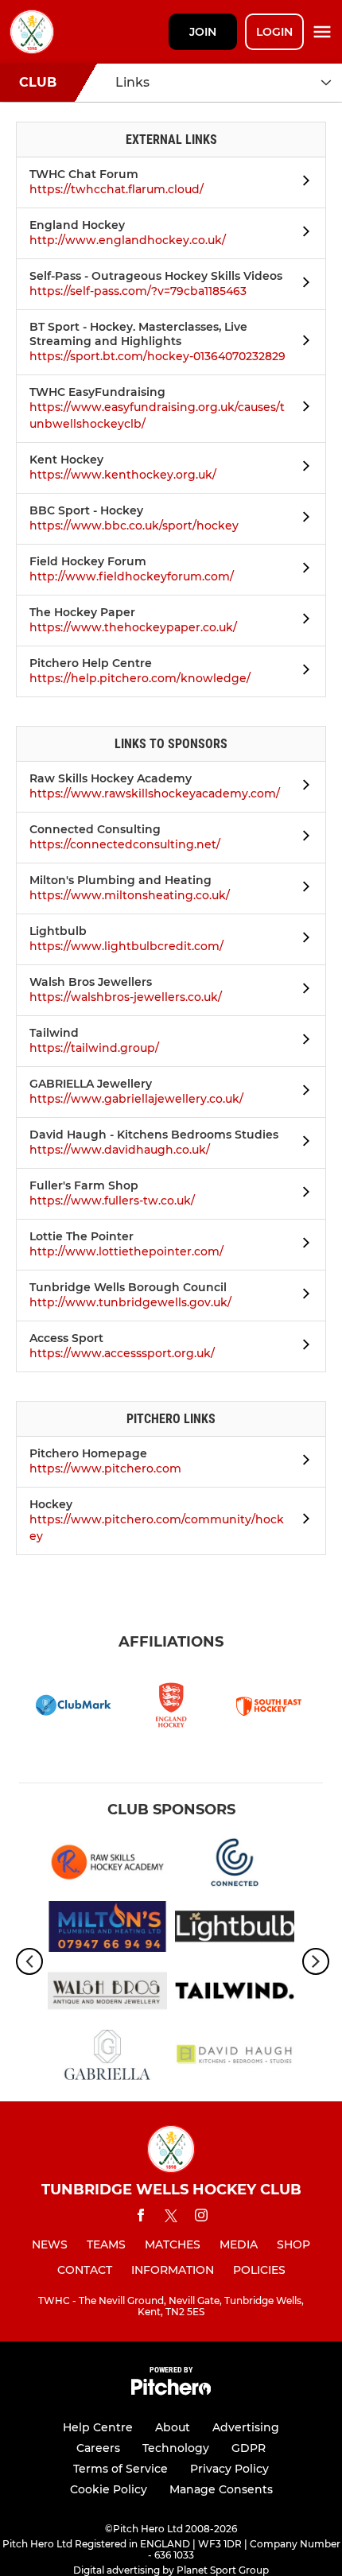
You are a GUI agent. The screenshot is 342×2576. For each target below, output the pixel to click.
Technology (176, 2448)
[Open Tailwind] (301, 1042)
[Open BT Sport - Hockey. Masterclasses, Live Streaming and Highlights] (301, 343)
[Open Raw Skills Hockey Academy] (301, 787)
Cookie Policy (109, 2489)
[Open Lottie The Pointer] (301, 1245)
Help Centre (98, 2427)
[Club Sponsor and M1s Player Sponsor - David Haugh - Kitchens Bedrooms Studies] (235, 2058)
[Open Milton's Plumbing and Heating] (301, 889)
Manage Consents (221, 2489)
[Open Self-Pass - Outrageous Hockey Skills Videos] (301, 285)
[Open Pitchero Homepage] (301, 1462)
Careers (98, 2448)
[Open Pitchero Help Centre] (301, 672)
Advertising (246, 2427)
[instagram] (201, 2218)
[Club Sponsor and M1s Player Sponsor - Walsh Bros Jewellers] (107, 1994)
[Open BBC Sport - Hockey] (301, 519)
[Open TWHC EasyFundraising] (301, 409)
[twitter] (171, 2218)
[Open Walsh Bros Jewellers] (301, 991)
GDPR (249, 2448)
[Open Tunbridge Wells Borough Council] (301, 1296)
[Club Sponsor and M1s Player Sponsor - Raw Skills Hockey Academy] (107, 1865)
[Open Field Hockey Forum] (301, 570)
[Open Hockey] (301, 1521)
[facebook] (141, 2218)
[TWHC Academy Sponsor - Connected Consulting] (235, 1865)
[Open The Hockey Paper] (301, 621)
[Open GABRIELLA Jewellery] (301, 1092)
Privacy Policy (229, 2469)
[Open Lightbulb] (301, 940)
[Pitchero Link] (171, 2391)
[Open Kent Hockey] (301, 468)
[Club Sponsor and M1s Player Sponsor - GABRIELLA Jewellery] (107, 2058)
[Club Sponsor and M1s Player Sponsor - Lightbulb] (235, 1929)
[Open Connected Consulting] (301, 838)
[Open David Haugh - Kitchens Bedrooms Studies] (301, 1143)
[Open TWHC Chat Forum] (301, 183)
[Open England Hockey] (301, 234)
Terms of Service (120, 2469)
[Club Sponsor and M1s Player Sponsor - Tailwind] (235, 1994)
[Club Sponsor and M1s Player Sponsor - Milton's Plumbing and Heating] (107, 1929)
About (173, 2427)
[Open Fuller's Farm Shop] (301, 1194)
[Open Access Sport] (301, 1347)
